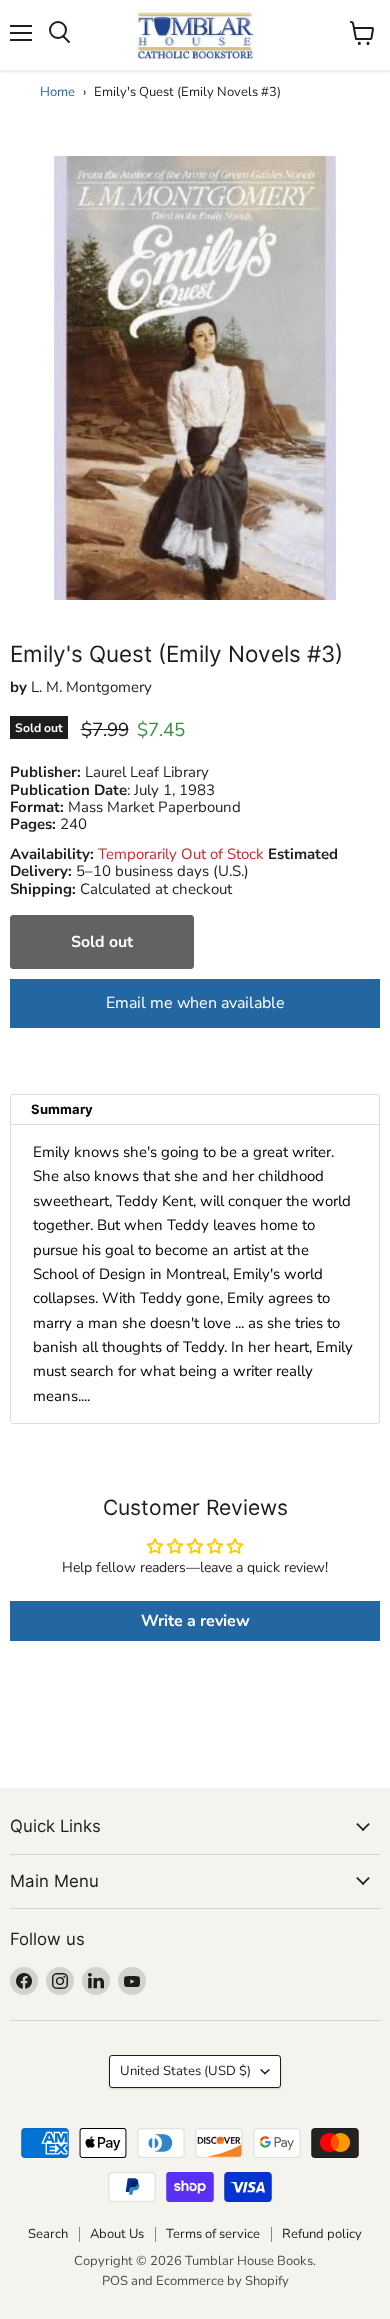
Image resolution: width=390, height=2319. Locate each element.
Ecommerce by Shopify (222, 2281)
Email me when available (195, 1003)
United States (185, 2071)
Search (48, 2234)
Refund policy (322, 2234)
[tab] (195, 1109)
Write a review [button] (195, 1621)
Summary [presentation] (62, 1109)
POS (115, 2281)
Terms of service (213, 2234)
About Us (117, 2234)
